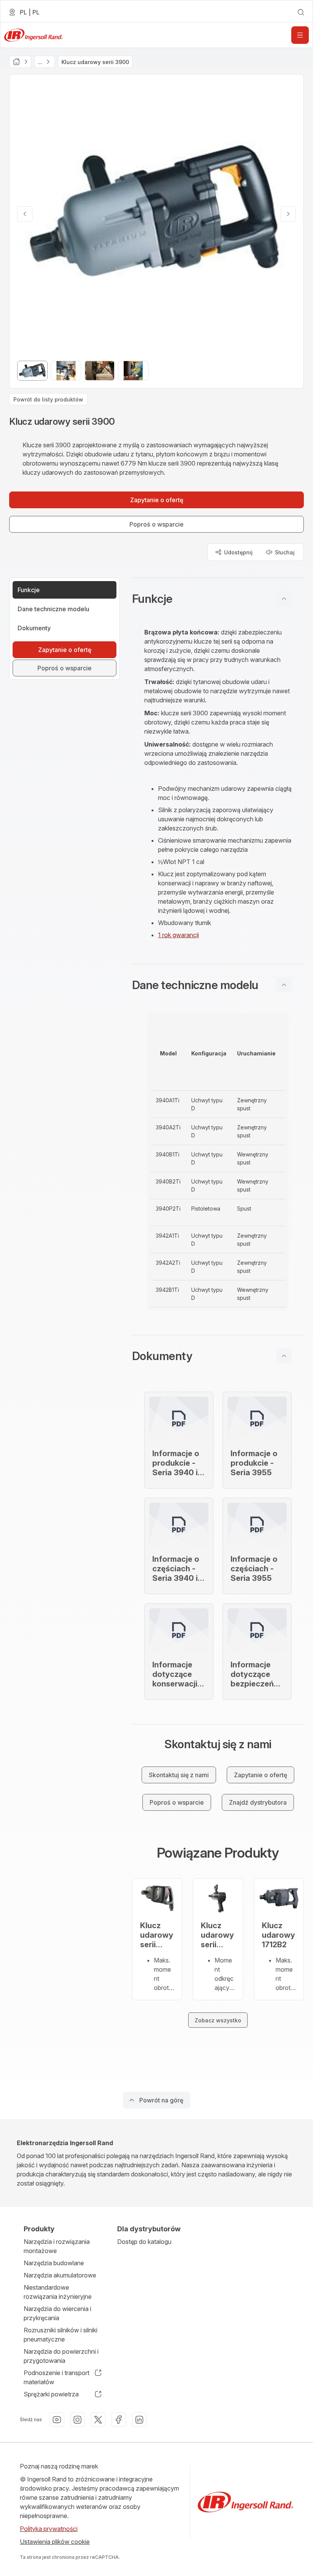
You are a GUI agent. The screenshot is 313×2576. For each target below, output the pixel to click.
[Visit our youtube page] (57, 2420)
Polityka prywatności (49, 2529)
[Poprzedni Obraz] (25, 214)
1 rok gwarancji (178, 935)
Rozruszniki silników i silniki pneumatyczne (61, 2335)
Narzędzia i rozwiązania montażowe (57, 2246)
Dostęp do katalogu (144, 2242)
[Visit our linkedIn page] (139, 2420)
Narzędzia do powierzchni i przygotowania (61, 2356)
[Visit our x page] (98, 2420)
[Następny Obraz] (288, 214)
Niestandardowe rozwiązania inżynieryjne (58, 2292)
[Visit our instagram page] (77, 2420)
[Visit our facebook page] (119, 2420)
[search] (301, 12)
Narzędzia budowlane (54, 2263)
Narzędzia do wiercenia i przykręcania (57, 2313)
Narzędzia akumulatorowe (60, 2275)
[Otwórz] (300, 35)
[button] (218, 599)
